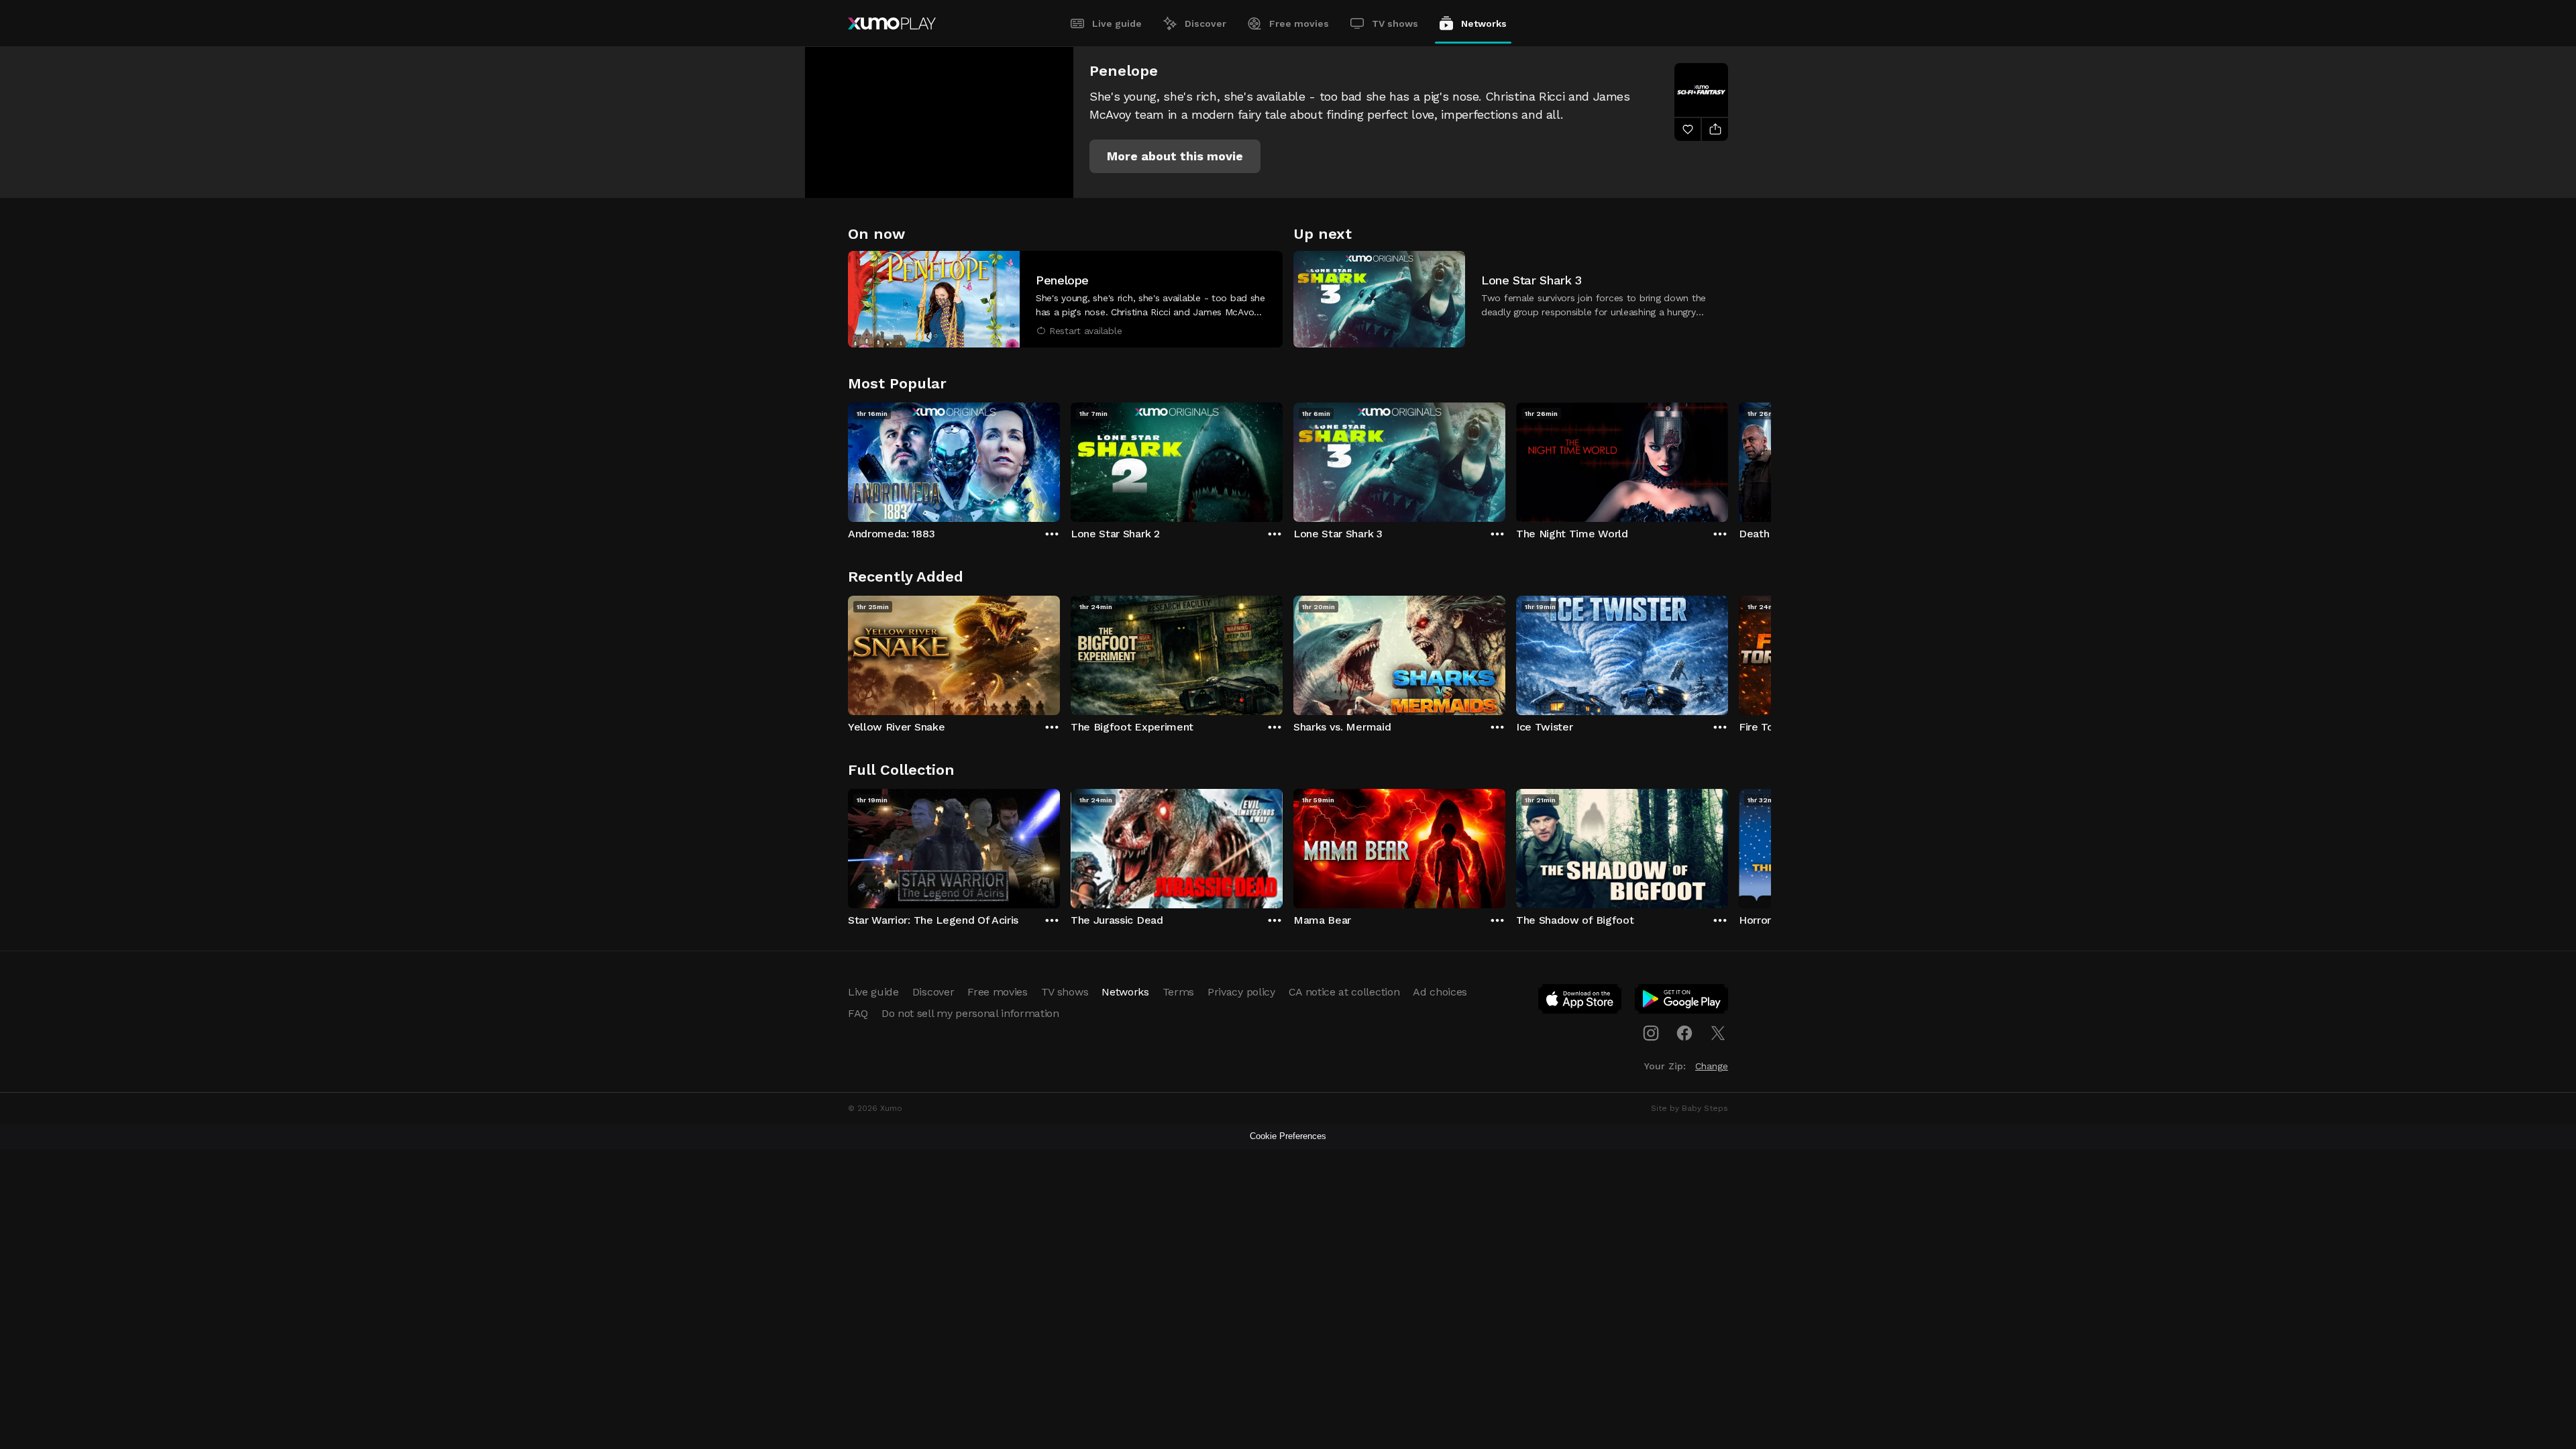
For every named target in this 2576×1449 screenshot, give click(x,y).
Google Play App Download (1682, 1002)
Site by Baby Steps (1689, 1108)
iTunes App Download (1580, 1002)
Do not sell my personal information (970, 1013)
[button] (1175, 156)
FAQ (858, 1013)
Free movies (1299, 23)
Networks (1484, 23)
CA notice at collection (1344, 992)
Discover (1205, 23)
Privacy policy (1241, 992)
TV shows (1395, 23)
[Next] (1728, 459)
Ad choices (1440, 992)
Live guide (1117, 23)
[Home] (892, 23)
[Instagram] (1651, 1033)
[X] (1718, 1033)
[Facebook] (1684, 1033)
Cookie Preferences (1288, 1136)
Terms (1178, 992)
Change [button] (1712, 1066)
